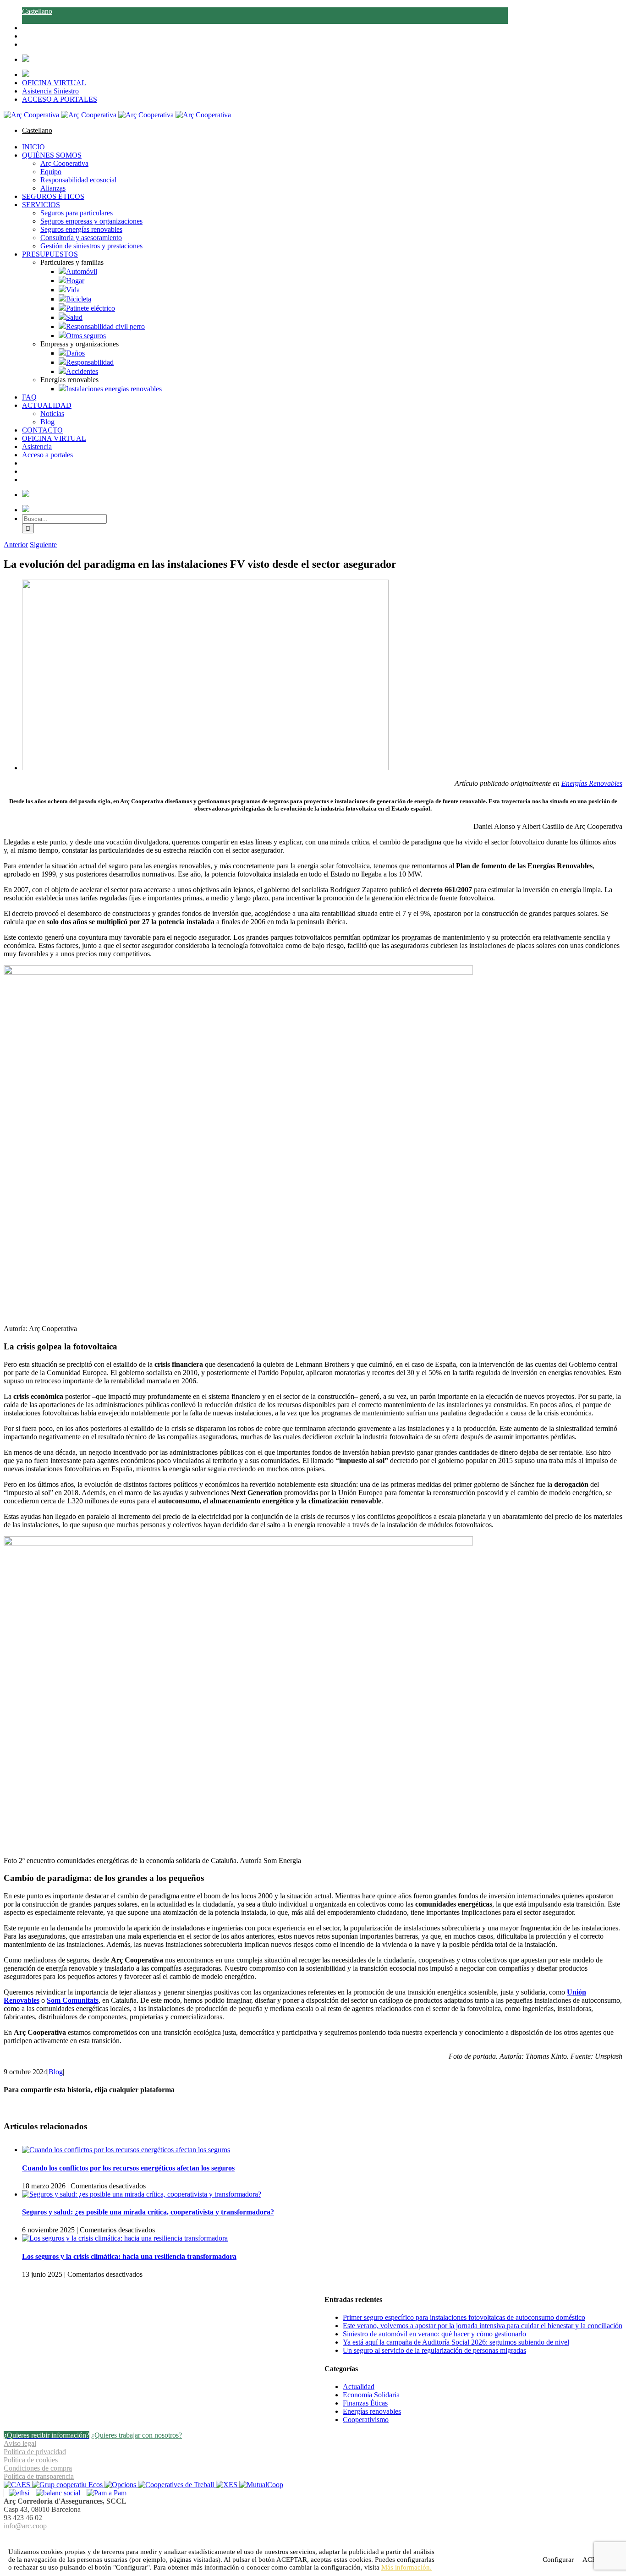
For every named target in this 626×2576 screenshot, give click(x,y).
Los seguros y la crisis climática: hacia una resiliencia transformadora (129, 2256)
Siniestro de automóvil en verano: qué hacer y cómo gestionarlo (434, 2334)
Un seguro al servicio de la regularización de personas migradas (434, 2350)
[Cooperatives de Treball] (177, 2485)
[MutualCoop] (261, 2485)
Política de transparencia (39, 2476)
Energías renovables (372, 2411)
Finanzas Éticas (365, 2403)
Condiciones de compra (38, 2468)
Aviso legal (20, 2443)
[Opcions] (121, 2485)
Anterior (16, 545)
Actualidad (359, 2387)
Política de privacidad (35, 2452)
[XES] (228, 2485)
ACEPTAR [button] (292, 2560)
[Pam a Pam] (104, 2493)
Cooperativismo (366, 2420)
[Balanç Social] (57, 2493)
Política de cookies (31, 2460)
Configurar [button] (558, 2560)
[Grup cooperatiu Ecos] (68, 2485)
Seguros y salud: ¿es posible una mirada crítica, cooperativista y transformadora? (148, 2212)
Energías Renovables (592, 783)
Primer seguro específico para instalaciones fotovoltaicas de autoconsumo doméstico (464, 2317)
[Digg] (308, 2537)
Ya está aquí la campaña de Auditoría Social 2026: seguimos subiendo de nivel (456, 2342)
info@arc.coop (25, 2526)
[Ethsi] (17, 2493)
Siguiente (43, 545)
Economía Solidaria (371, 2395)
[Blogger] (318, 2537)
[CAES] (18, 2485)
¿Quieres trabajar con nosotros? (137, 2435)
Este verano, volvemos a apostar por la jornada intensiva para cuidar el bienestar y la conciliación (483, 2326)
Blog (56, 2072)
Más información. (406, 2567)
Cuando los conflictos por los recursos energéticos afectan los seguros (128, 2168)
